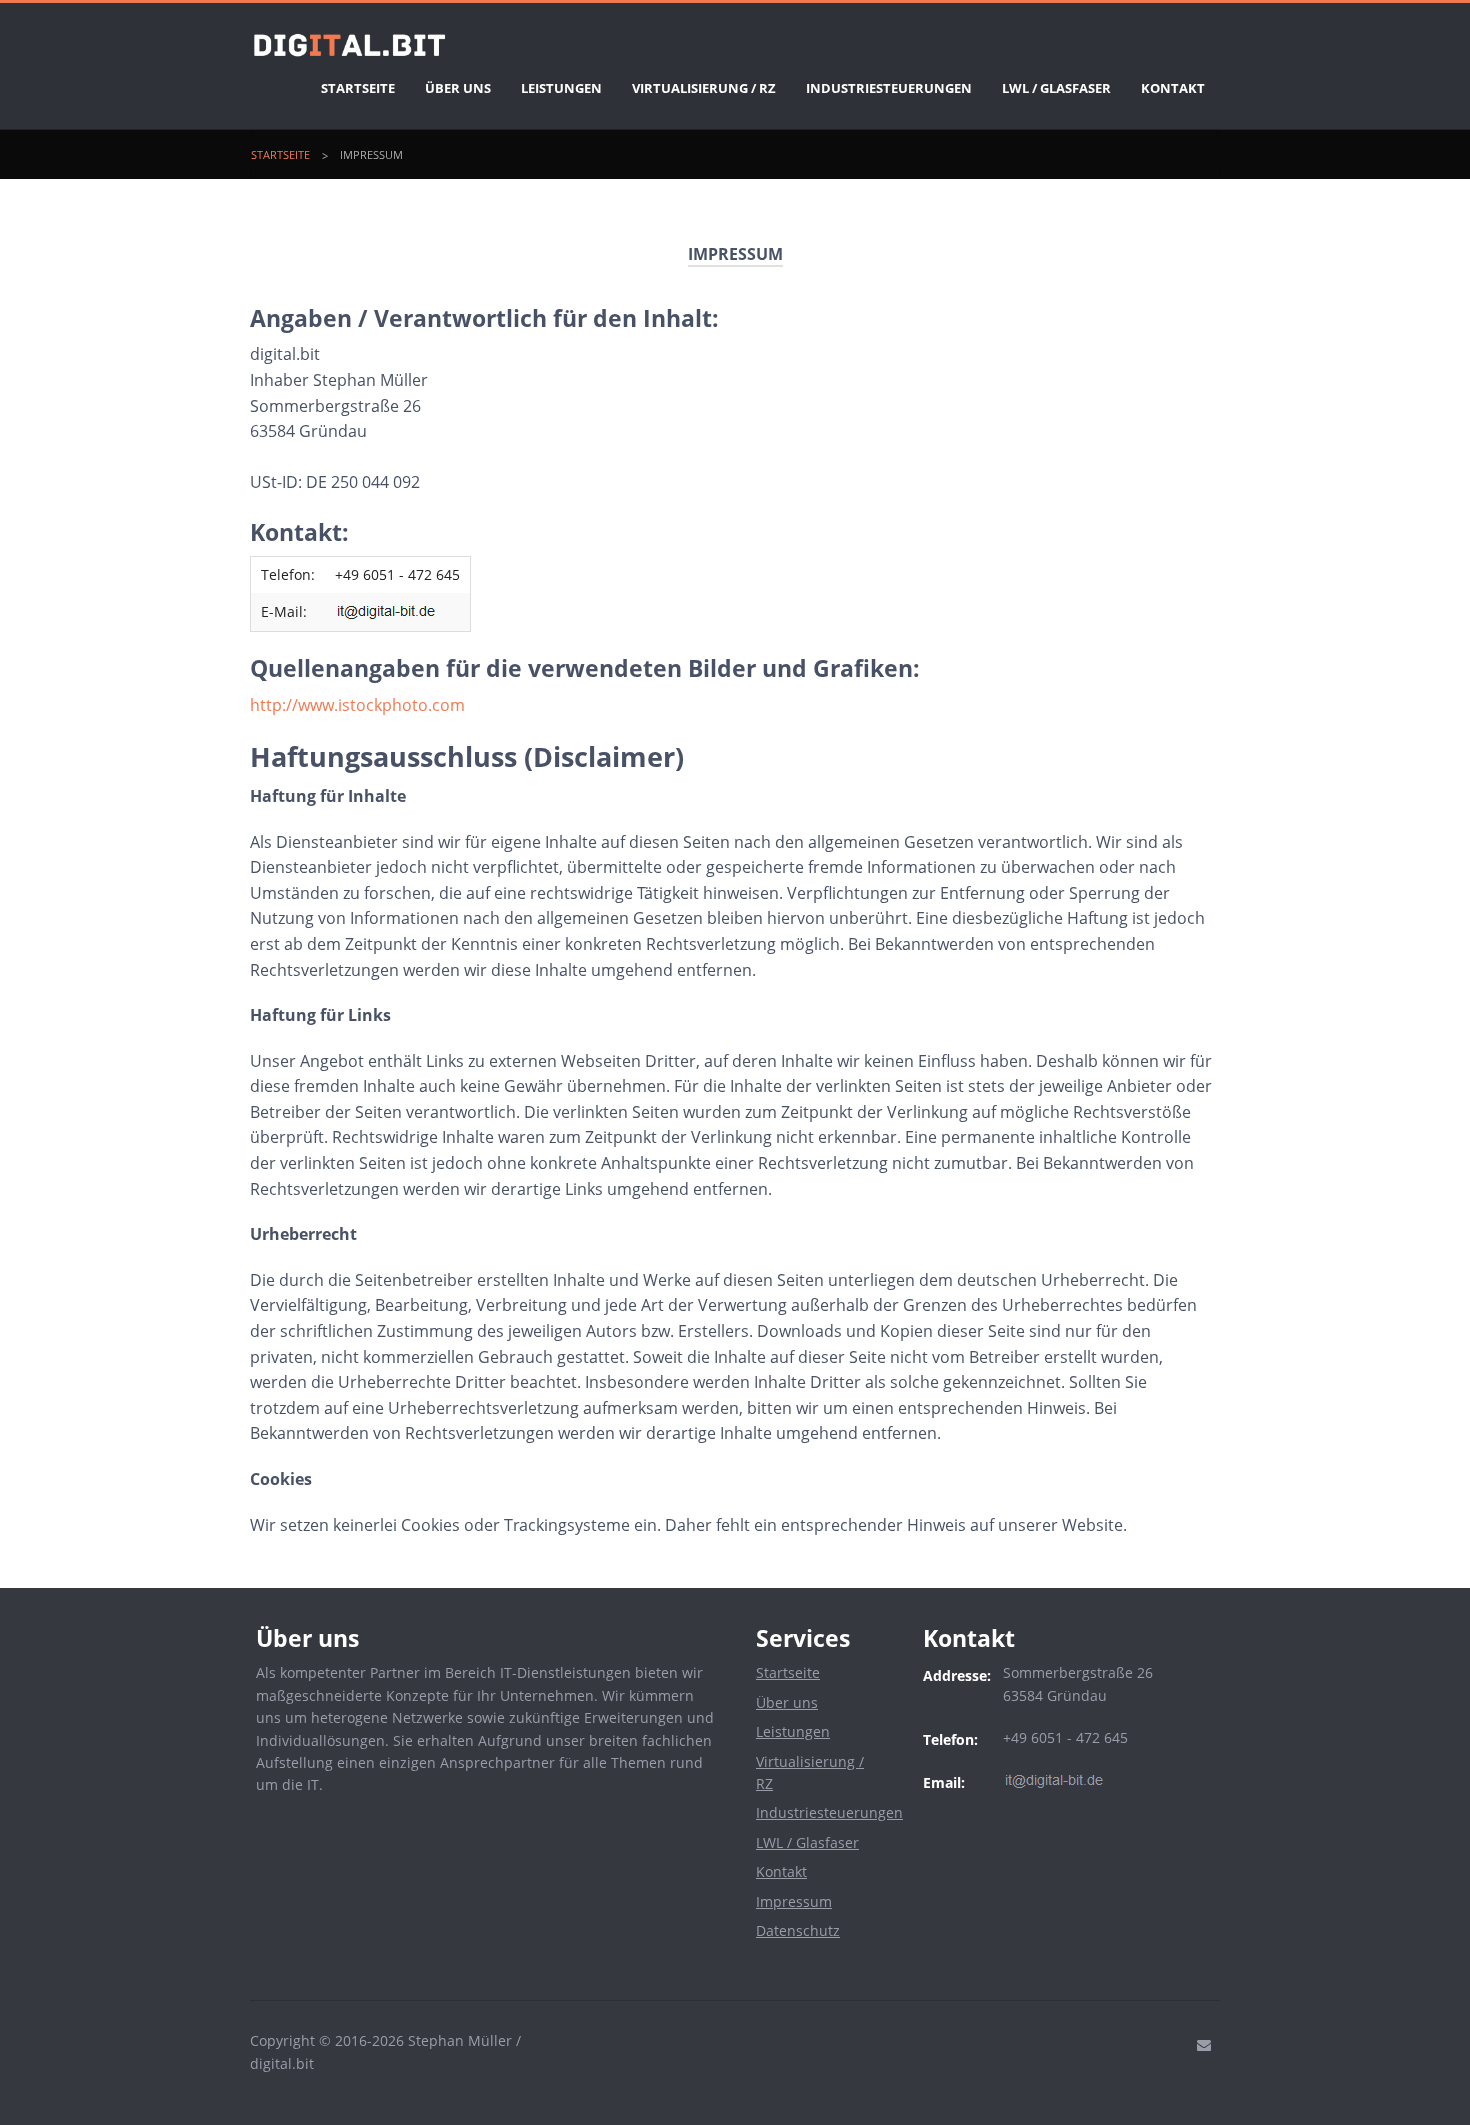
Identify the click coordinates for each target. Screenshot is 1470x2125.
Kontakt (1173, 88)
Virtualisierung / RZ (704, 88)
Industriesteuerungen (889, 88)
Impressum (371, 154)
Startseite (358, 88)
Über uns (458, 88)
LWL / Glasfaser (1056, 88)
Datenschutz (798, 1930)
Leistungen (561, 88)
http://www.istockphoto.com (357, 705)
